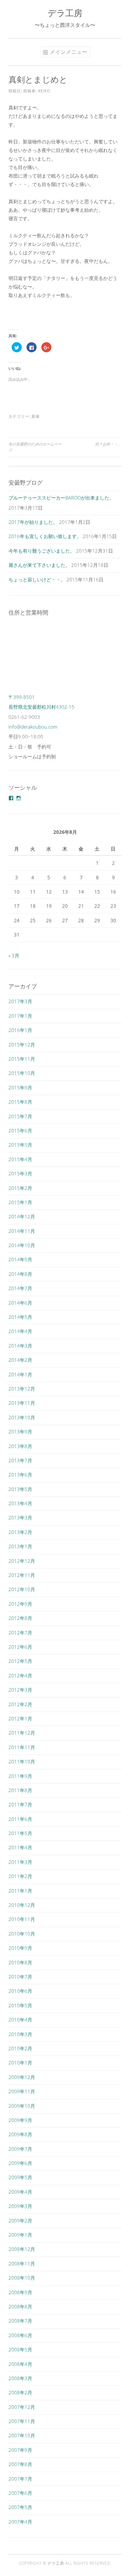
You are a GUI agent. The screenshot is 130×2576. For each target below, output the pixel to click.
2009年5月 (20, 2177)
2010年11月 (22, 1919)
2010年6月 (20, 1991)
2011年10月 (22, 1761)
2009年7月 (20, 2149)
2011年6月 (20, 1819)
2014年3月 (20, 1346)
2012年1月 (20, 1718)
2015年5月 (20, 1145)
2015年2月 (20, 1188)
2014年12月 (22, 1216)
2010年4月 (20, 2020)
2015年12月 (22, 1045)
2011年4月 (20, 1847)
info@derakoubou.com (33, 727)
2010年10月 (22, 1934)
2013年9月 (20, 1432)
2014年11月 (22, 1231)
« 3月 (14, 955)
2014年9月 (20, 1259)
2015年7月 (20, 1116)
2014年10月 (22, 1245)
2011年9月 (20, 1776)
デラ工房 (65, 13)
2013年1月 (20, 1546)
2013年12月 (22, 1389)
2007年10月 (22, 2435)
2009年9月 (20, 2120)
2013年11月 (22, 1403)
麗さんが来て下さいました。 (39, 565)
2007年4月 (20, 2522)
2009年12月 (22, 2077)
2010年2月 (20, 2048)
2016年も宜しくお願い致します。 (45, 536)
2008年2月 (20, 2392)
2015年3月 (20, 1173)
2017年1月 (20, 1016)
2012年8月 (20, 1618)
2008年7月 (20, 2321)
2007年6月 (20, 2493)
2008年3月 (20, 2378)
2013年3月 (20, 1518)
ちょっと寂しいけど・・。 (37, 579)
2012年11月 (22, 1575)
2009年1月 (20, 2235)
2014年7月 (20, 1288)
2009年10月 (22, 2106)
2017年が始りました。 (33, 522)
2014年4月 (20, 1331)
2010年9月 (20, 1948)
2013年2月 (20, 1532)
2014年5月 (20, 1317)
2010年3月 (20, 2034)
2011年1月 (20, 1891)
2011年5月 (20, 1833)
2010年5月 (20, 2005)
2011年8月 (20, 1790)
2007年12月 (22, 2407)
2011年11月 (22, 1747)
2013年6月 (20, 1475)
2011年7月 (20, 1804)
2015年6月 (20, 1130)
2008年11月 (22, 2264)
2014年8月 (20, 1274)
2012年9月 (20, 1604)
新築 (36, 416)
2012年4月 (20, 1676)
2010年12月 (22, 1905)
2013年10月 (22, 1417)
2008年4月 (20, 2364)
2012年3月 (20, 1690)
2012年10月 (22, 1589)
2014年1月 (20, 1374)
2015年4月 (20, 1159)
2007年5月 (20, 2507)
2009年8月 (20, 2134)
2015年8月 (20, 1102)
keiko (44, 91)
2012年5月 (20, 1661)
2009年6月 (20, 2163)
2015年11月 (22, 1059)
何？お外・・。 (108, 444)
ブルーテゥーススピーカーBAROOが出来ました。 (61, 498)
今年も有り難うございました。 (42, 551)
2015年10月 (22, 1073)
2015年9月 (20, 1088)
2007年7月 (20, 2479)
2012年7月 (20, 1633)
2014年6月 (20, 1303)
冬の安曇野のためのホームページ (35, 447)
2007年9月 (20, 2450)
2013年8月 (20, 1446)
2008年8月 (20, 2306)
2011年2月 (20, 1876)
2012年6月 (20, 1647)
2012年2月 (20, 1704)
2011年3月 (20, 1862)
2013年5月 (20, 1489)
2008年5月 (20, 2349)
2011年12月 (22, 1733)
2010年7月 (20, 1977)
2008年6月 (20, 2335)
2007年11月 (22, 2421)
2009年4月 (20, 2192)
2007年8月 (20, 2464)
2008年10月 (22, 2278)
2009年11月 (22, 2091)
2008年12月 (22, 2249)
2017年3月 (20, 1001)
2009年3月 (20, 2206)
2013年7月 (20, 1460)
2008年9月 (20, 2292)
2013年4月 (20, 1503)
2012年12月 (22, 1561)
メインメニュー (69, 52)
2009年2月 (20, 2221)
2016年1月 (20, 1030)
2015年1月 (20, 1202)
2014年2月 (20, 1360)
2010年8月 (20, 1962)
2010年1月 (20, 2063)
